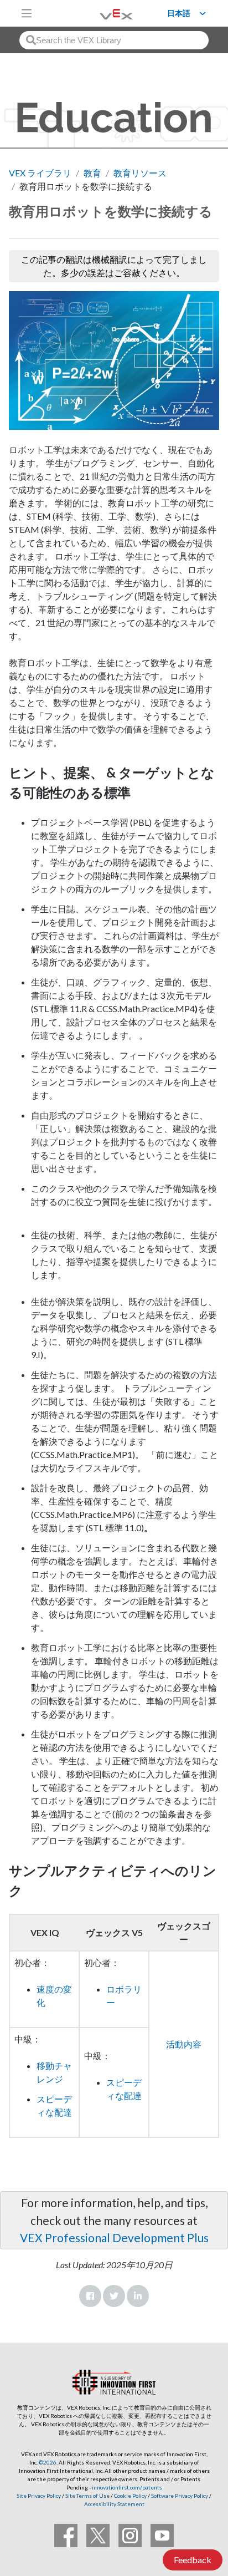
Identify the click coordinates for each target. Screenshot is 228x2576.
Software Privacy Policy (180, 2496)
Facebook (90, 2296)
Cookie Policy (130, 2496)
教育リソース (140, 173)
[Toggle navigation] (27, 13)
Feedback (193, 2560)
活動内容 (184, 2044)
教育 (92, 173)
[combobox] (114, 40)
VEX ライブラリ (40, 173)
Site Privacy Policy (39, 2496)
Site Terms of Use (87, 2496)
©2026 (48, 2462)
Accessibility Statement (114, 2504)
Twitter (114, 2296)
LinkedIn (138, 2296)
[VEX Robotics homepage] (102, 13)
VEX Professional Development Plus (114, 2237)
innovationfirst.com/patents (127, 2487)
